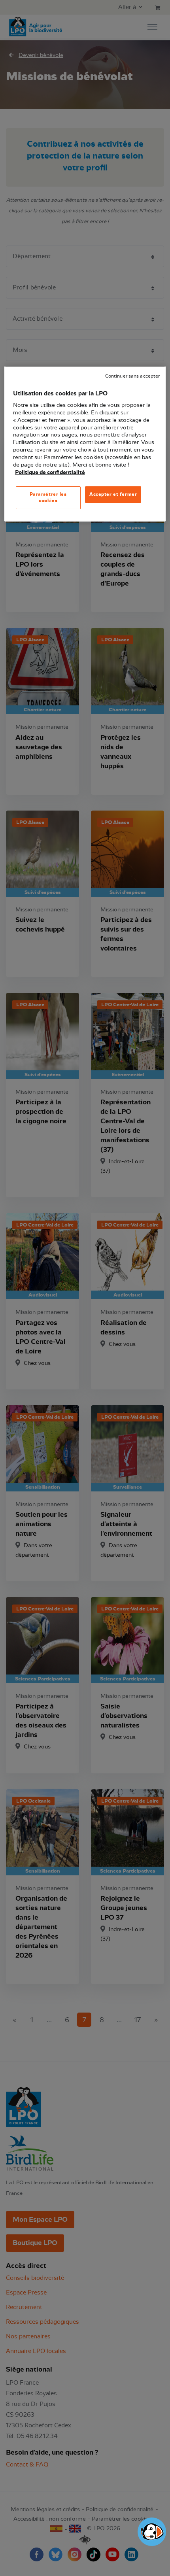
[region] (85, 444)
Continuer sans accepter (132, 376)
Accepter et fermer (113, 494)
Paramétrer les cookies (48, 497)
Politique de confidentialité (50, 472)
